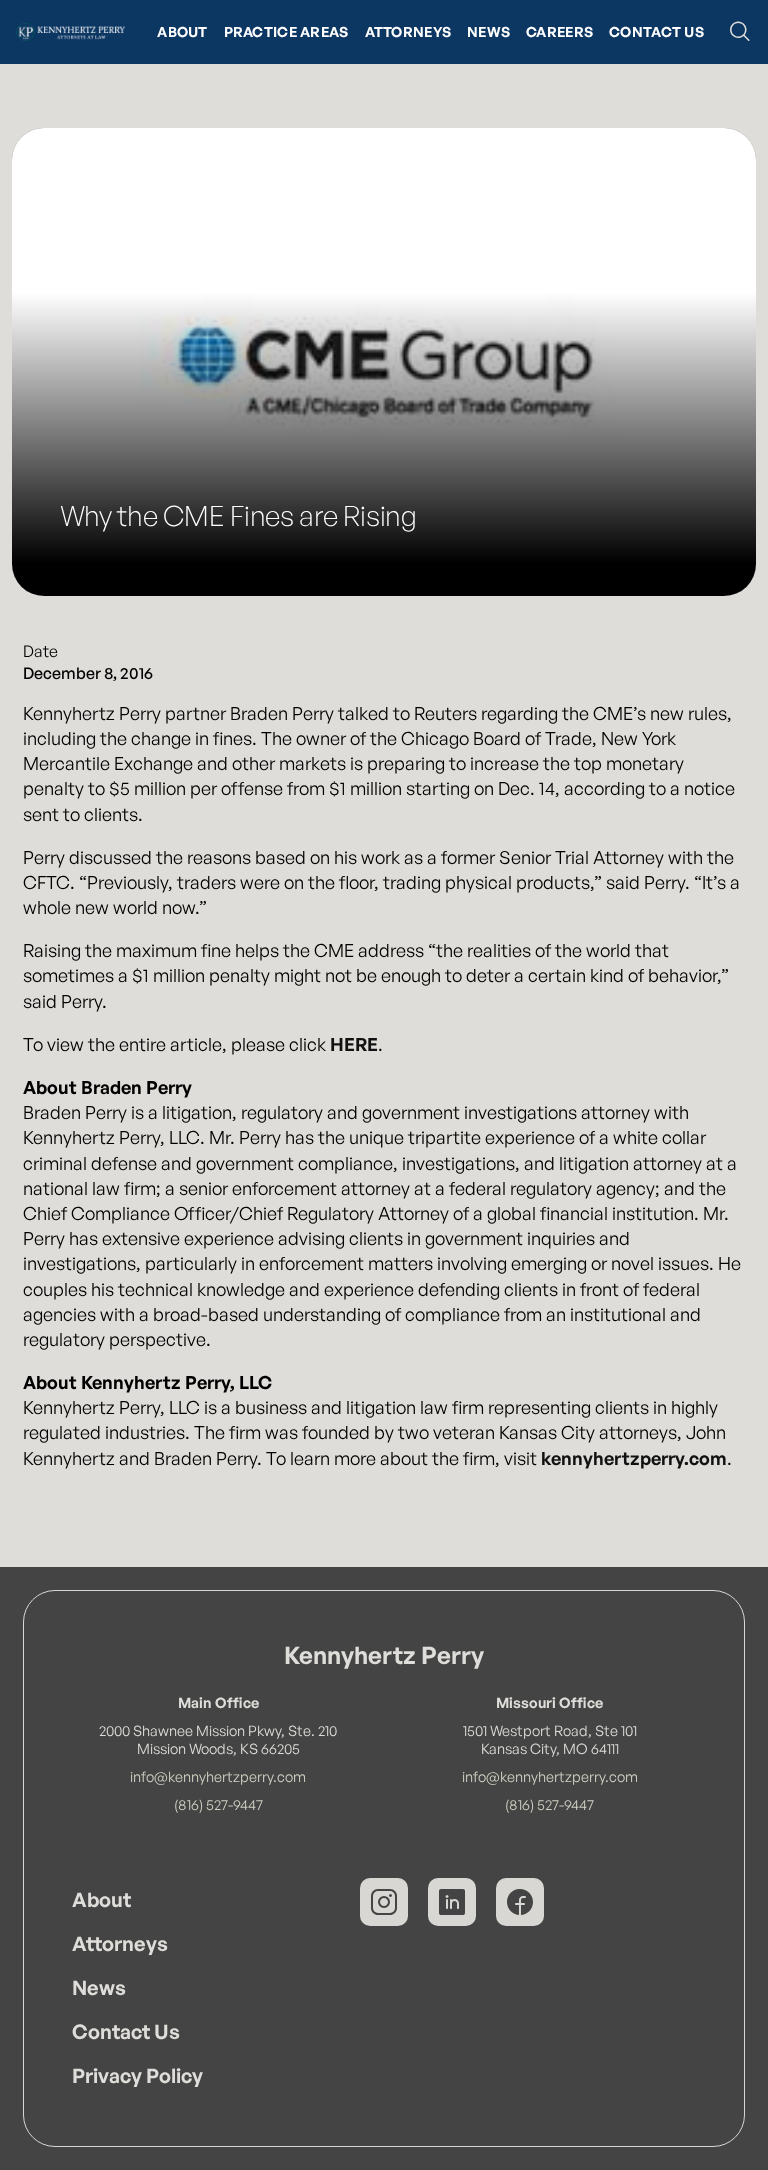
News (488, 31)
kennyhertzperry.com (634, 1458)
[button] (740, 32)
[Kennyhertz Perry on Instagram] (384, 1902)
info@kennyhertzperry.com (218, 1776)
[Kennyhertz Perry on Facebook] (520, 1902)
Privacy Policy (137, 2075)
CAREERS (559, 31)
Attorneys (408, 31)
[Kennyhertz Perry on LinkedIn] (452, 1902)
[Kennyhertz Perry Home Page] (70, 32)
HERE (354, 1044)
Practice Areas (286, 31)
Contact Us (656, 31)
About (182, 31)
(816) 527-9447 (218, 1804)
